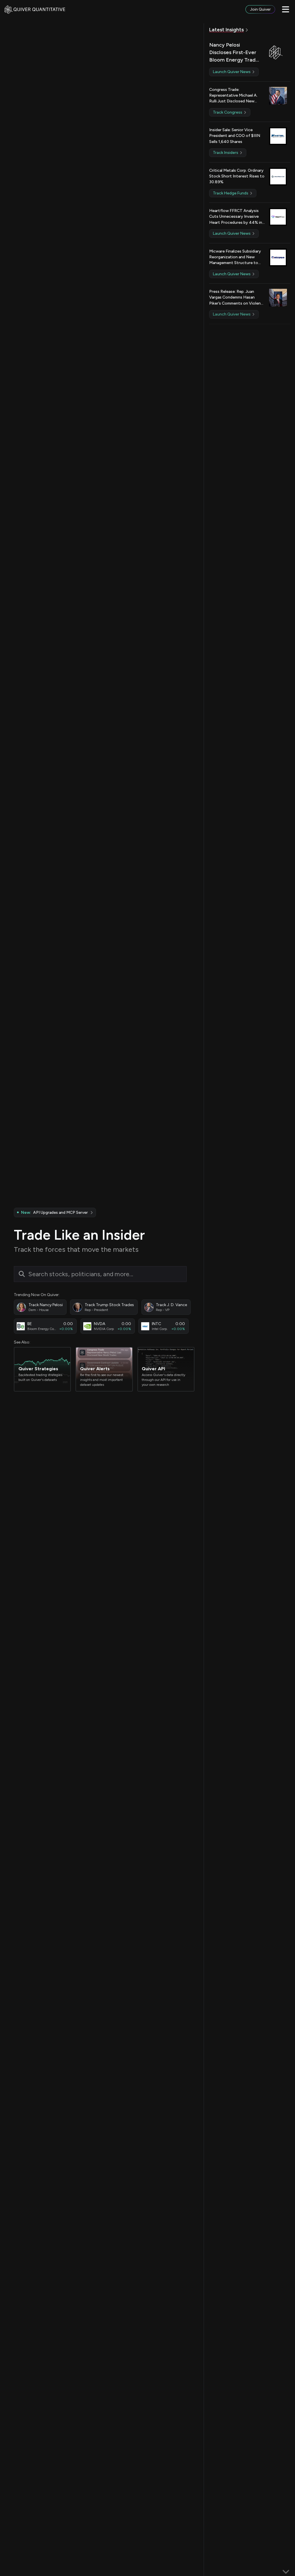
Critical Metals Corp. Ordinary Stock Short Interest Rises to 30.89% (237, 176)
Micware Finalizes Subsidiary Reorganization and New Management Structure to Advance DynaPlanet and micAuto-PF (235, 257)
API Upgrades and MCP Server (54, 1212)
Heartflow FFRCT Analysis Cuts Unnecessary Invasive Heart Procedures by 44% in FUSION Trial (236, 217)
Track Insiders (226, 153)
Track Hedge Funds (231, 193)
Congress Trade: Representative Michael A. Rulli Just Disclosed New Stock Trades (233, 96)
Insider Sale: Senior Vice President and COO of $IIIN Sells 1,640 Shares (235, 136)
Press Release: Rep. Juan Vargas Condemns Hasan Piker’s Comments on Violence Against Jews (237, 298)
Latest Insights (226, 30)
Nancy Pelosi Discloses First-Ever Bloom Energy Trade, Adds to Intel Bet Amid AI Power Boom (235, 53)
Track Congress (228, 112)
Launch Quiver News (232, 72)
